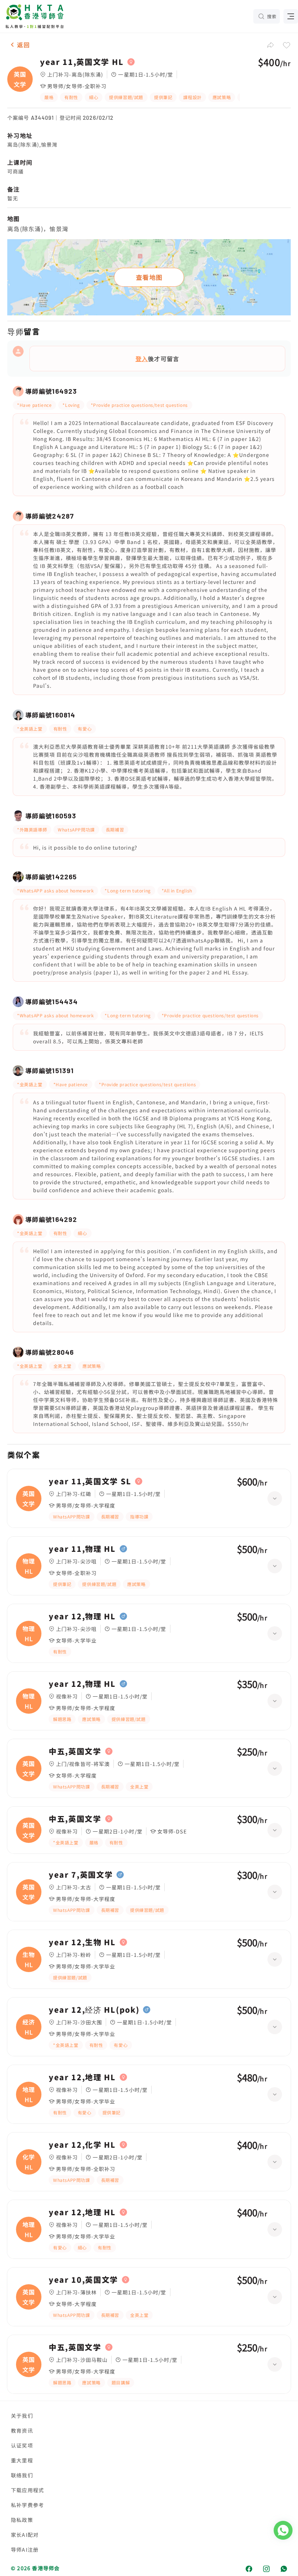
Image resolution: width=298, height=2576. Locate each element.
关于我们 (22, 2416)
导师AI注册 (25, 2550)
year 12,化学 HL (82, 2145)
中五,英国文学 (75, 1751)
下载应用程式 (27, 2490)
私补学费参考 (27, 2505)
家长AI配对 (25, 2535)
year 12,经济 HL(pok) (94, 2010)
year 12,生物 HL (82, 1942)
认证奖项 (22, 2445)
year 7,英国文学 (81, 1875)
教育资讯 (22, 2430)
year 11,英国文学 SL (90, 1481)
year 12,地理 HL (82, 2077)
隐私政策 (22, 2520)
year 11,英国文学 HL (82, 62)
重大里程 (22, 2460)
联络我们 (22, 2475)
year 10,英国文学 (83, 2280)
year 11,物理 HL (82, 1549)
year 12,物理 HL (82, 1616)
